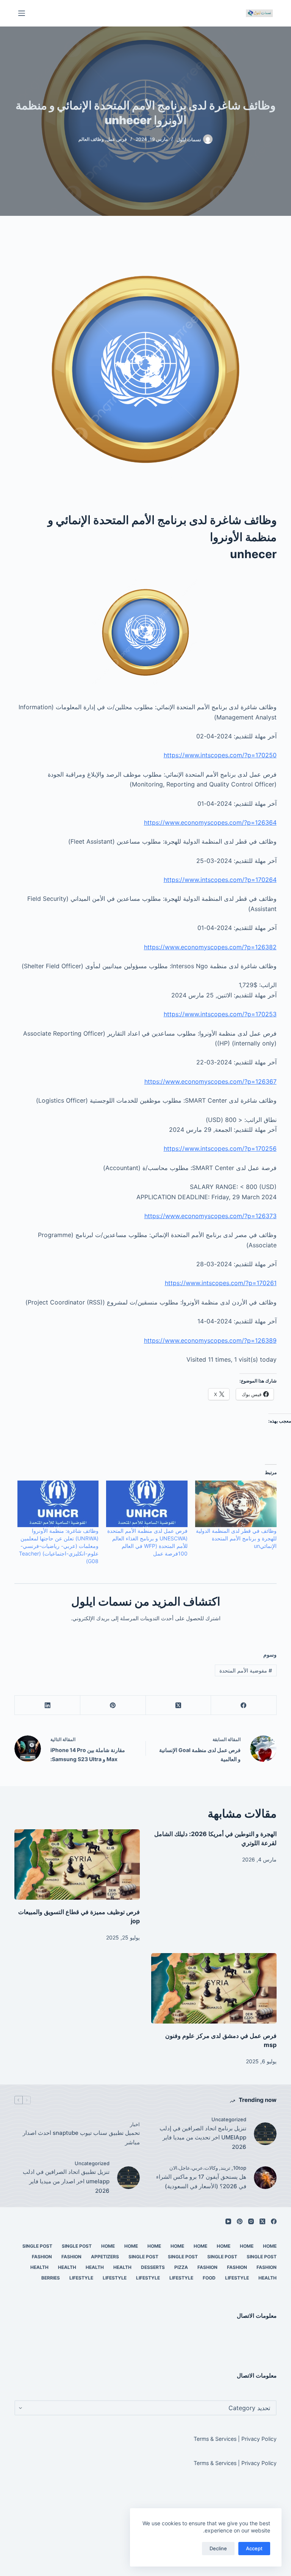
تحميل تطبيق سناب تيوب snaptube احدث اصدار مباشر (81, 2138)
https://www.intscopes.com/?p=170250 (220, 755)
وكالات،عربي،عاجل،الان (194, 2168)
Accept (254, 2548)
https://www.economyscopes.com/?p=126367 (210, 1081)
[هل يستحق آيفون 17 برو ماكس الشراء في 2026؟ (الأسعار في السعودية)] (265, 2178)
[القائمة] (22, 13)
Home (270, 2246)
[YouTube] (228, 2221)
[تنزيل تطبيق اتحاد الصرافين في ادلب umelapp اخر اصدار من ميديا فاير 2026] (128, 2178)
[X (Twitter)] (178, 1705)
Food (209, 2278)
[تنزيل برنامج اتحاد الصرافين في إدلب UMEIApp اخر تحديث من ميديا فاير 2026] (265, 2134)
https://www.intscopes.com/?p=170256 (220, 1148)
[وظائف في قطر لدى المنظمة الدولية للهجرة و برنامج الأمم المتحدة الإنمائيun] (236, 1504)
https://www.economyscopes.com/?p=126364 (210, 822)
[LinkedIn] (47, 1705)
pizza (181, 2267)
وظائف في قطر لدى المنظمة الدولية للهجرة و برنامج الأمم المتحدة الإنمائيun (236, 1538)
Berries (51, 2278)
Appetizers (105, 2257)
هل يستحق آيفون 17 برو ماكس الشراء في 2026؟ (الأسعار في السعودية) (201, 2181)
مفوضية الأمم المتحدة (246, 1670)
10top (240, 2168)
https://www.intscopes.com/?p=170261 (221, 1283)
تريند (225, 2168)
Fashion (71, 2257)
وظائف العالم (91, 139)
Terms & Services (215, 2439)
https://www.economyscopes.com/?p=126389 (210, 1340)
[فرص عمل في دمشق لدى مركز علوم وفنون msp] (214, 1988)
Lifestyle (237, 2278)
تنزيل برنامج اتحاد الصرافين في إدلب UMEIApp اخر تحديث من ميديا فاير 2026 (203, 2138)
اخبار (135, 2124)
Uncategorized (229, 2119)
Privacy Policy (259, 2439)
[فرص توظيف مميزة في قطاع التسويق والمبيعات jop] (77, 1865)
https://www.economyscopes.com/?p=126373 (210, 1216)
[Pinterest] (113, 1705)
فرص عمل (117, 139)
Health (122, 2267)
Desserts (153, 2267)
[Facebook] (243, 1705)
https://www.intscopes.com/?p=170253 (220, 1014)
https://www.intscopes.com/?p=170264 (220, 880)
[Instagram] (251, 2221)
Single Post (77, 2246)
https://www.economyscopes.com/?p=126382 (210, 947)
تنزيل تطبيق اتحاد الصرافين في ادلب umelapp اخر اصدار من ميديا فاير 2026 (66, 2181)
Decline (218, 2548)
